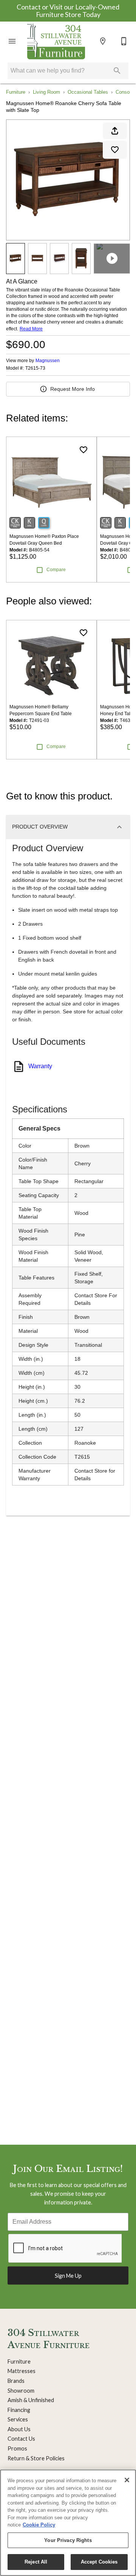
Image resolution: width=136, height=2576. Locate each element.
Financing (19, 2410)
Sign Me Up (68, 2276)
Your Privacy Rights (68, 2540)
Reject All (36, 2562)
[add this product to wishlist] (115, 150)
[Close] (127, 2480)
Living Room (46, 92)
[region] (68, 2523)
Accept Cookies (99, 2562)
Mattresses (22, 2371)
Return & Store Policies (36, 2458)
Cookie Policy (39, 2525)
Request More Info (73, 389)
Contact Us (21, 2439)
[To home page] (56, 41)
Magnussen (48, 361)
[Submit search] (117, 71)
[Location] (103, 41)
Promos (17, 2448)
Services (18, 2419)
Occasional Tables (88, 92)
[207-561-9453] (124, 41)
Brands (16, 2381)
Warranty (40, 1066)
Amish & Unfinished (31, 2400)
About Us (19, 2429)
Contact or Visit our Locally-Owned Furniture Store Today (68, 11)
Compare (56, 570)
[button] (12, 41)
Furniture (16, 92)
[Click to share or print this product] (115, 131)
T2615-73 (35, 368)
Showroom (21, 2391)
